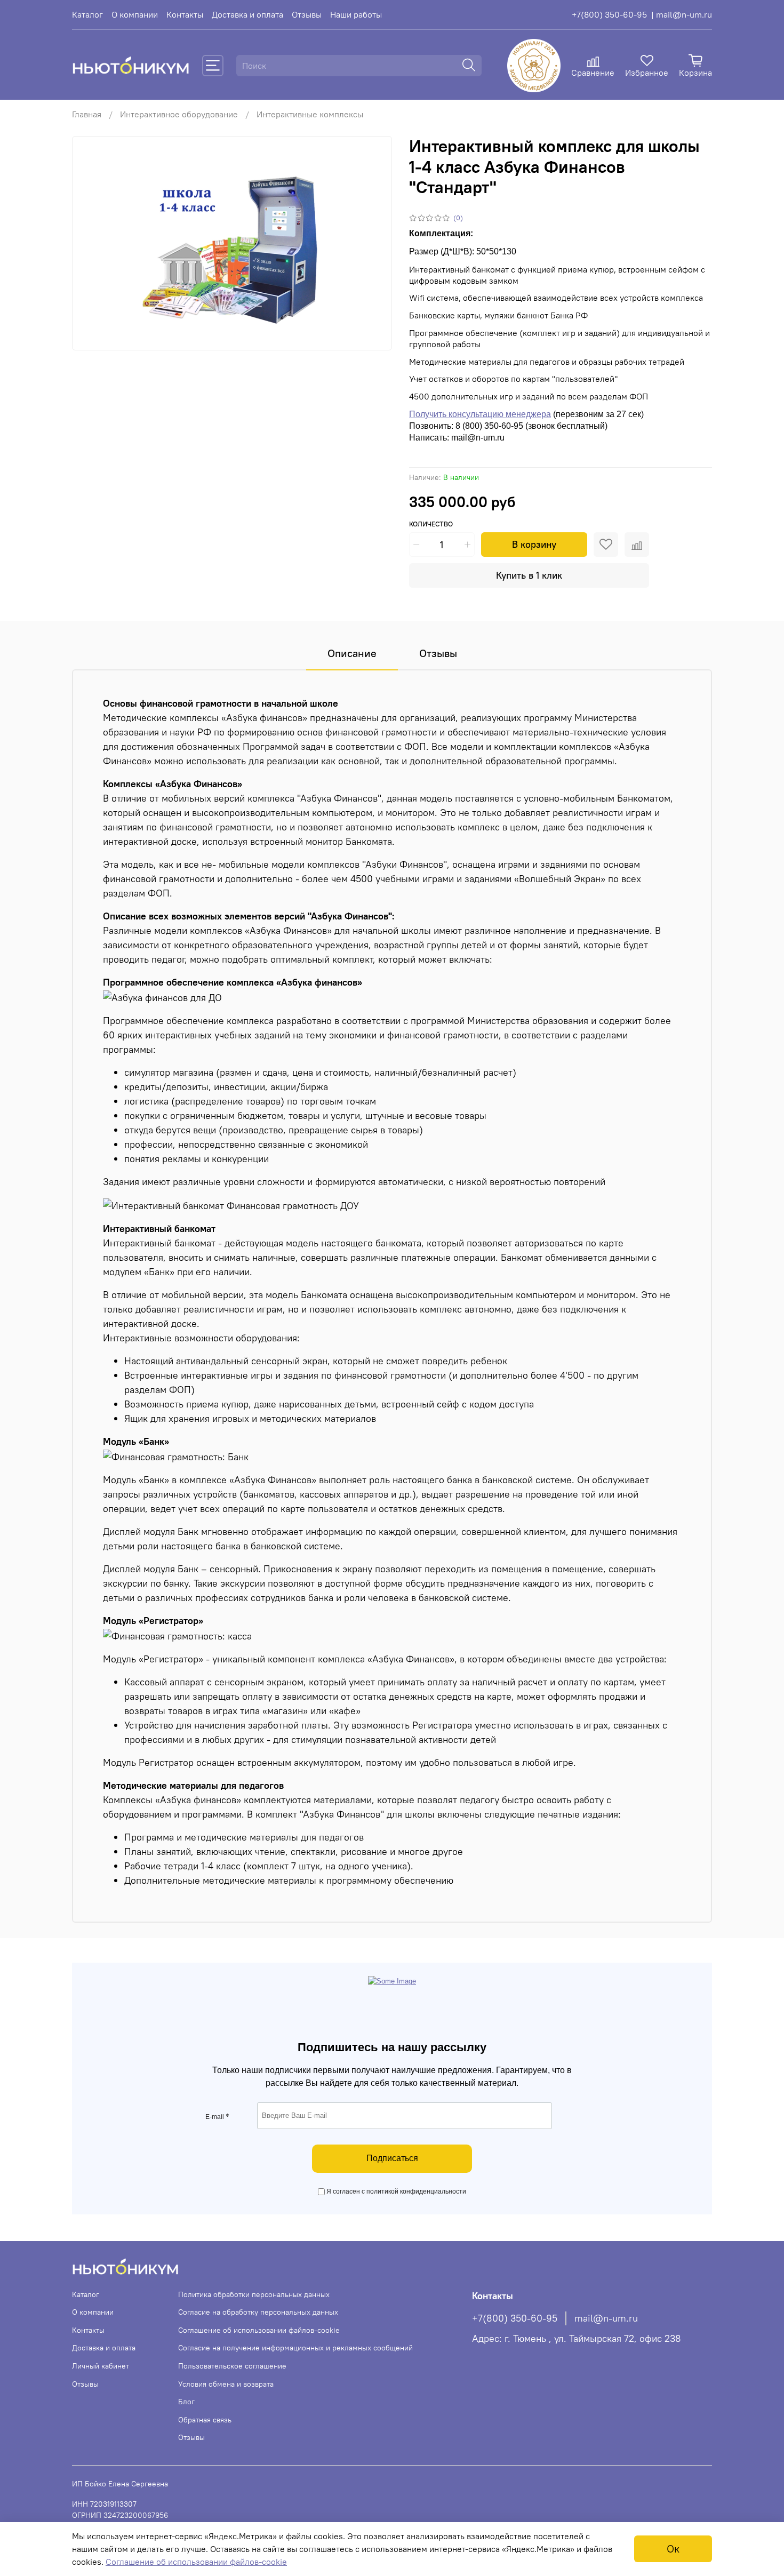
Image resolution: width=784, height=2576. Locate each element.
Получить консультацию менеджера (480, 414)
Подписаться (392, 2158)
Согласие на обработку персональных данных (258, 2312)
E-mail (217, 2117)
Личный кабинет (101, 2366)
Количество (431, 524)
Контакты (185, 14)
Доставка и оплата (247, 14)
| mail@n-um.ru (682, 14)
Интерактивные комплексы (310, 114)
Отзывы (307, 14)
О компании (135, 14)
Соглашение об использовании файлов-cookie (259, 2330)
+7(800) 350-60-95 (609, 14)
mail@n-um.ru (606, 2318)
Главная (87, 114)
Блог (186, 2402)
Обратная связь (205, 2420)
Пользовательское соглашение (232, 2366)
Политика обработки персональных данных (254, 2294)
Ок (673, 2549)
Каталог (87, 14)
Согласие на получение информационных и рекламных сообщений (295, 2348)
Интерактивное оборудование (179, 114)
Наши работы (356, 14)
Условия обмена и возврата (226, 2384)
